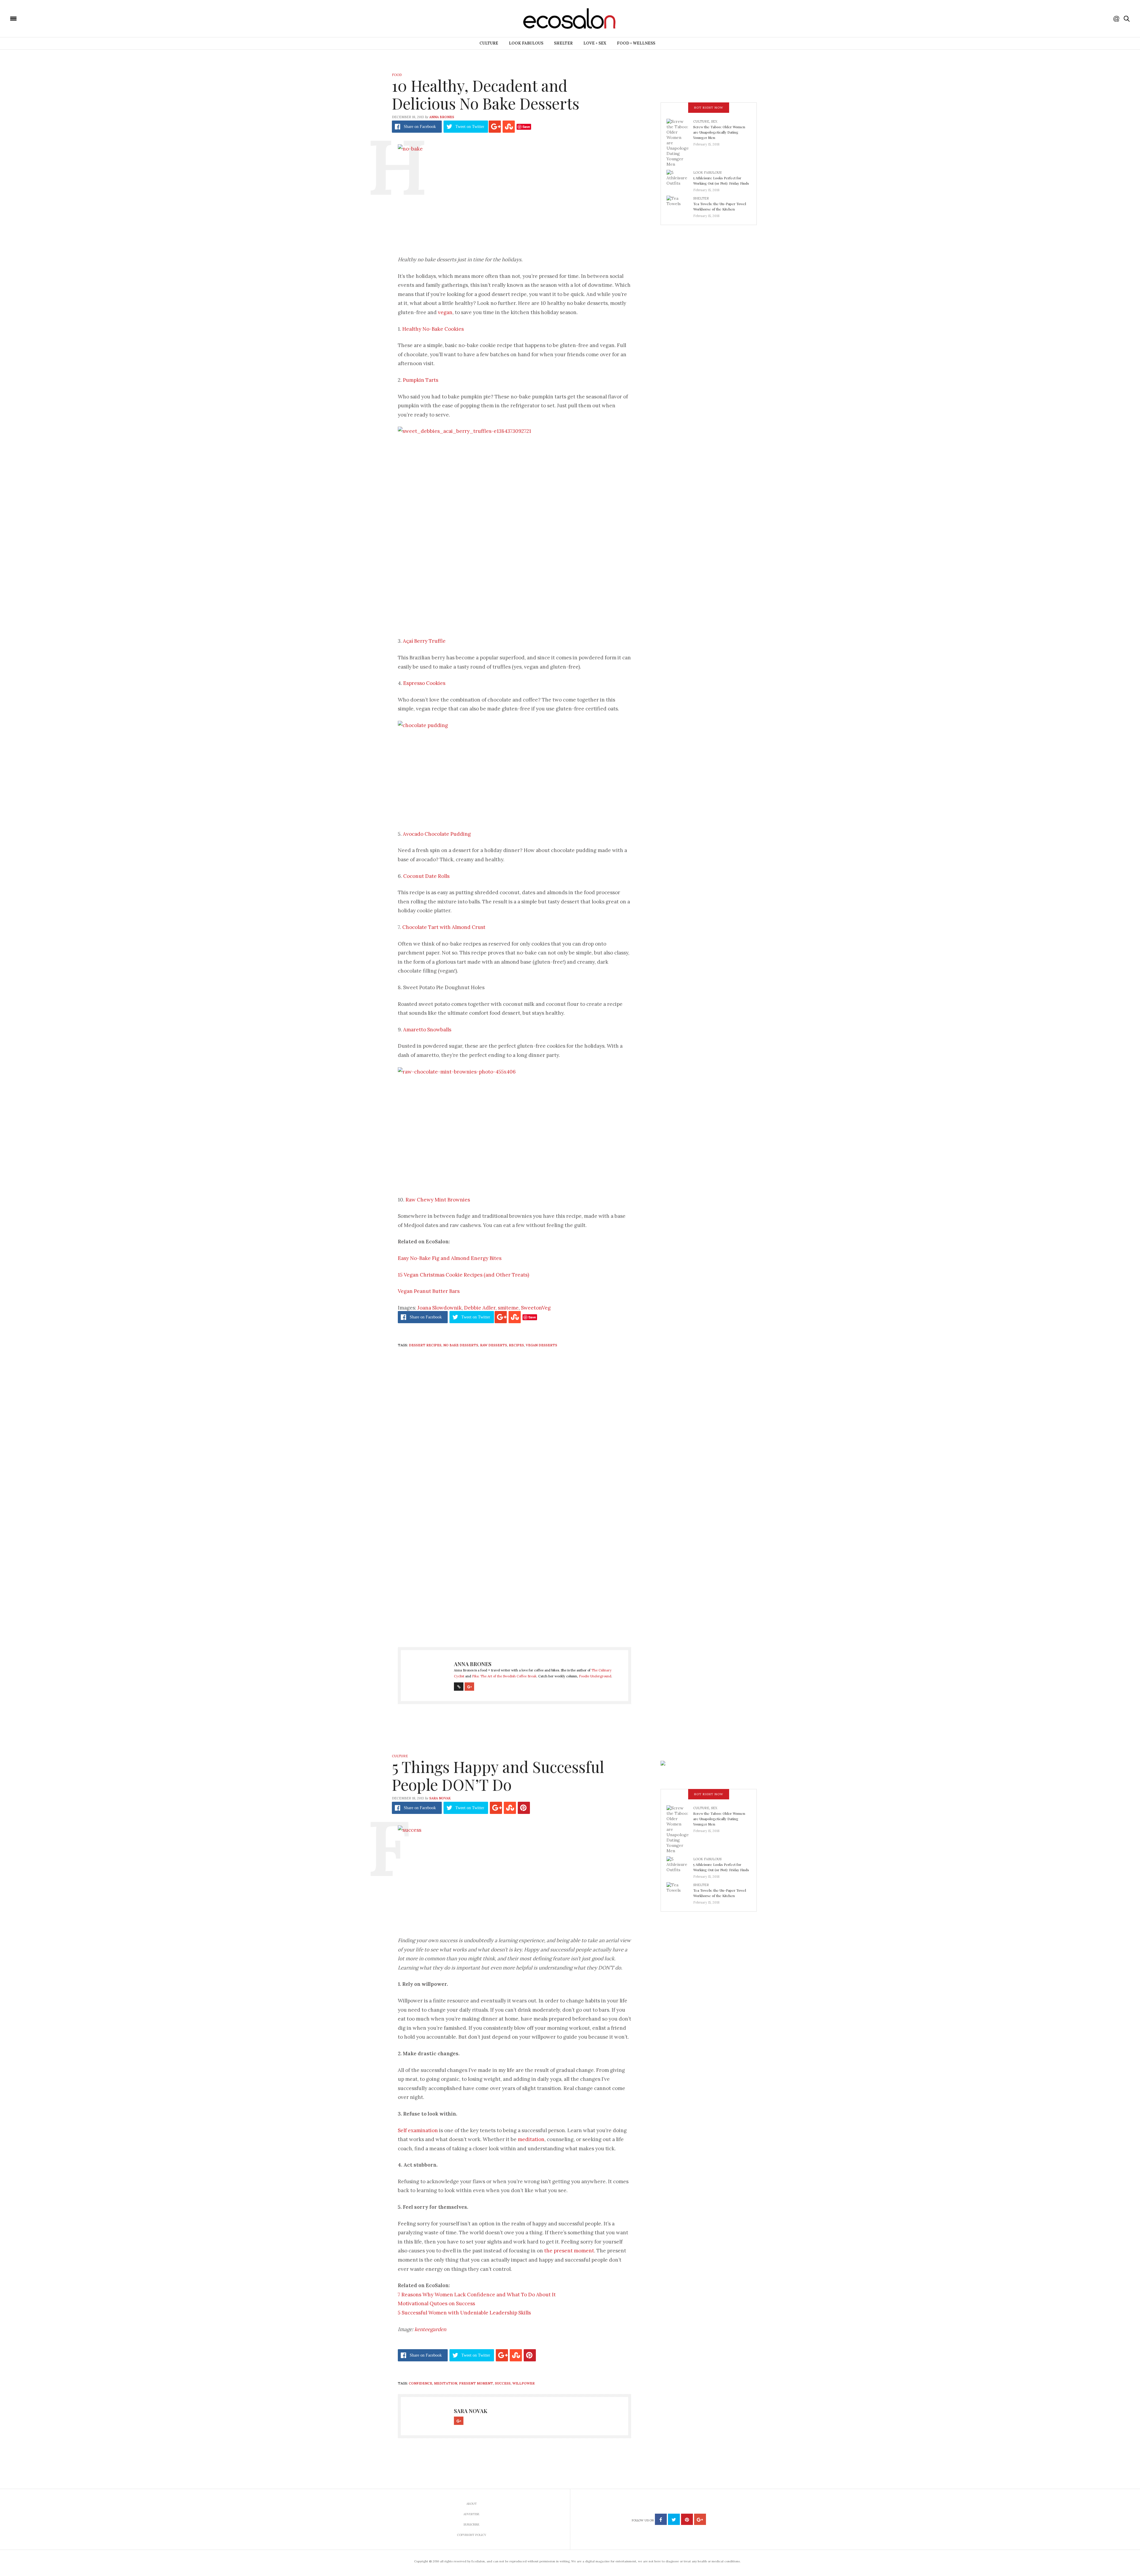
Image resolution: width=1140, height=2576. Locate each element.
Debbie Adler (480, 1308)
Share (420, 127)
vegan (445, 312)
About (472, 2504)
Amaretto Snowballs (427, 1030)
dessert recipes (425, 1345)
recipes (516, 1345)
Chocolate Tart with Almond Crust (444, 927)
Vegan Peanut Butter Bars (429, 1291)
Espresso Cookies (424, 683)
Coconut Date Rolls (426, 876)
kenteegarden (430, 2329)
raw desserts (494, 1345)
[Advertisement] (514, 1577)
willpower (524, 2383)
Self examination (418, 2130)
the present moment (569, 2251)
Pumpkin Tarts (421, 380)
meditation (531, 2139)
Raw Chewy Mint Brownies (438, 1200)
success (503, 2383)
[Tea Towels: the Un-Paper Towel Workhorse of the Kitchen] (680, 205)
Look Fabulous (526, 43)
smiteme (508, 1308)
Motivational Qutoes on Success (436, 2303)
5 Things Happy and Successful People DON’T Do (498, 1775)
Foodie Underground (595, 1676)
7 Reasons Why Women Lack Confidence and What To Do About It (477, 2295)
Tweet (470, 127)
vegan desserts (541, 1345)
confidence (421, 2383)
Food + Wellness (636, 43)
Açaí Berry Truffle (424, 641)
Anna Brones (442, 117)
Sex (714, 121)
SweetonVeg (536, 1308)
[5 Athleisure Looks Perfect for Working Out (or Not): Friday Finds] (680, 179)
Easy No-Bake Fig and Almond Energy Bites (450, 1258)
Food (397, 75)
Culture (489, 43)
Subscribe (471, 2524)
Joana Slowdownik (440, 1308)
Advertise (471, 2514)
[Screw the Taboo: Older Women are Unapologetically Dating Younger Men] (680, 143)
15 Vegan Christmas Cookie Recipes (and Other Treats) (463, 1275)
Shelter (563, 43)
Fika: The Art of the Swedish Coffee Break (504, 1676)
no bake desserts (461, 1345)
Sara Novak (440, 1798)
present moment (476, 2383)
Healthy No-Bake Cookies (433, 329)
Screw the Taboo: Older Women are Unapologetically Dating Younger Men (719, 132)
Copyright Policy (472, 2535)
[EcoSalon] (49, 18)
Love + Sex (595, 43)
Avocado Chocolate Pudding (437, 834)
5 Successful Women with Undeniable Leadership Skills (464, 2313)
